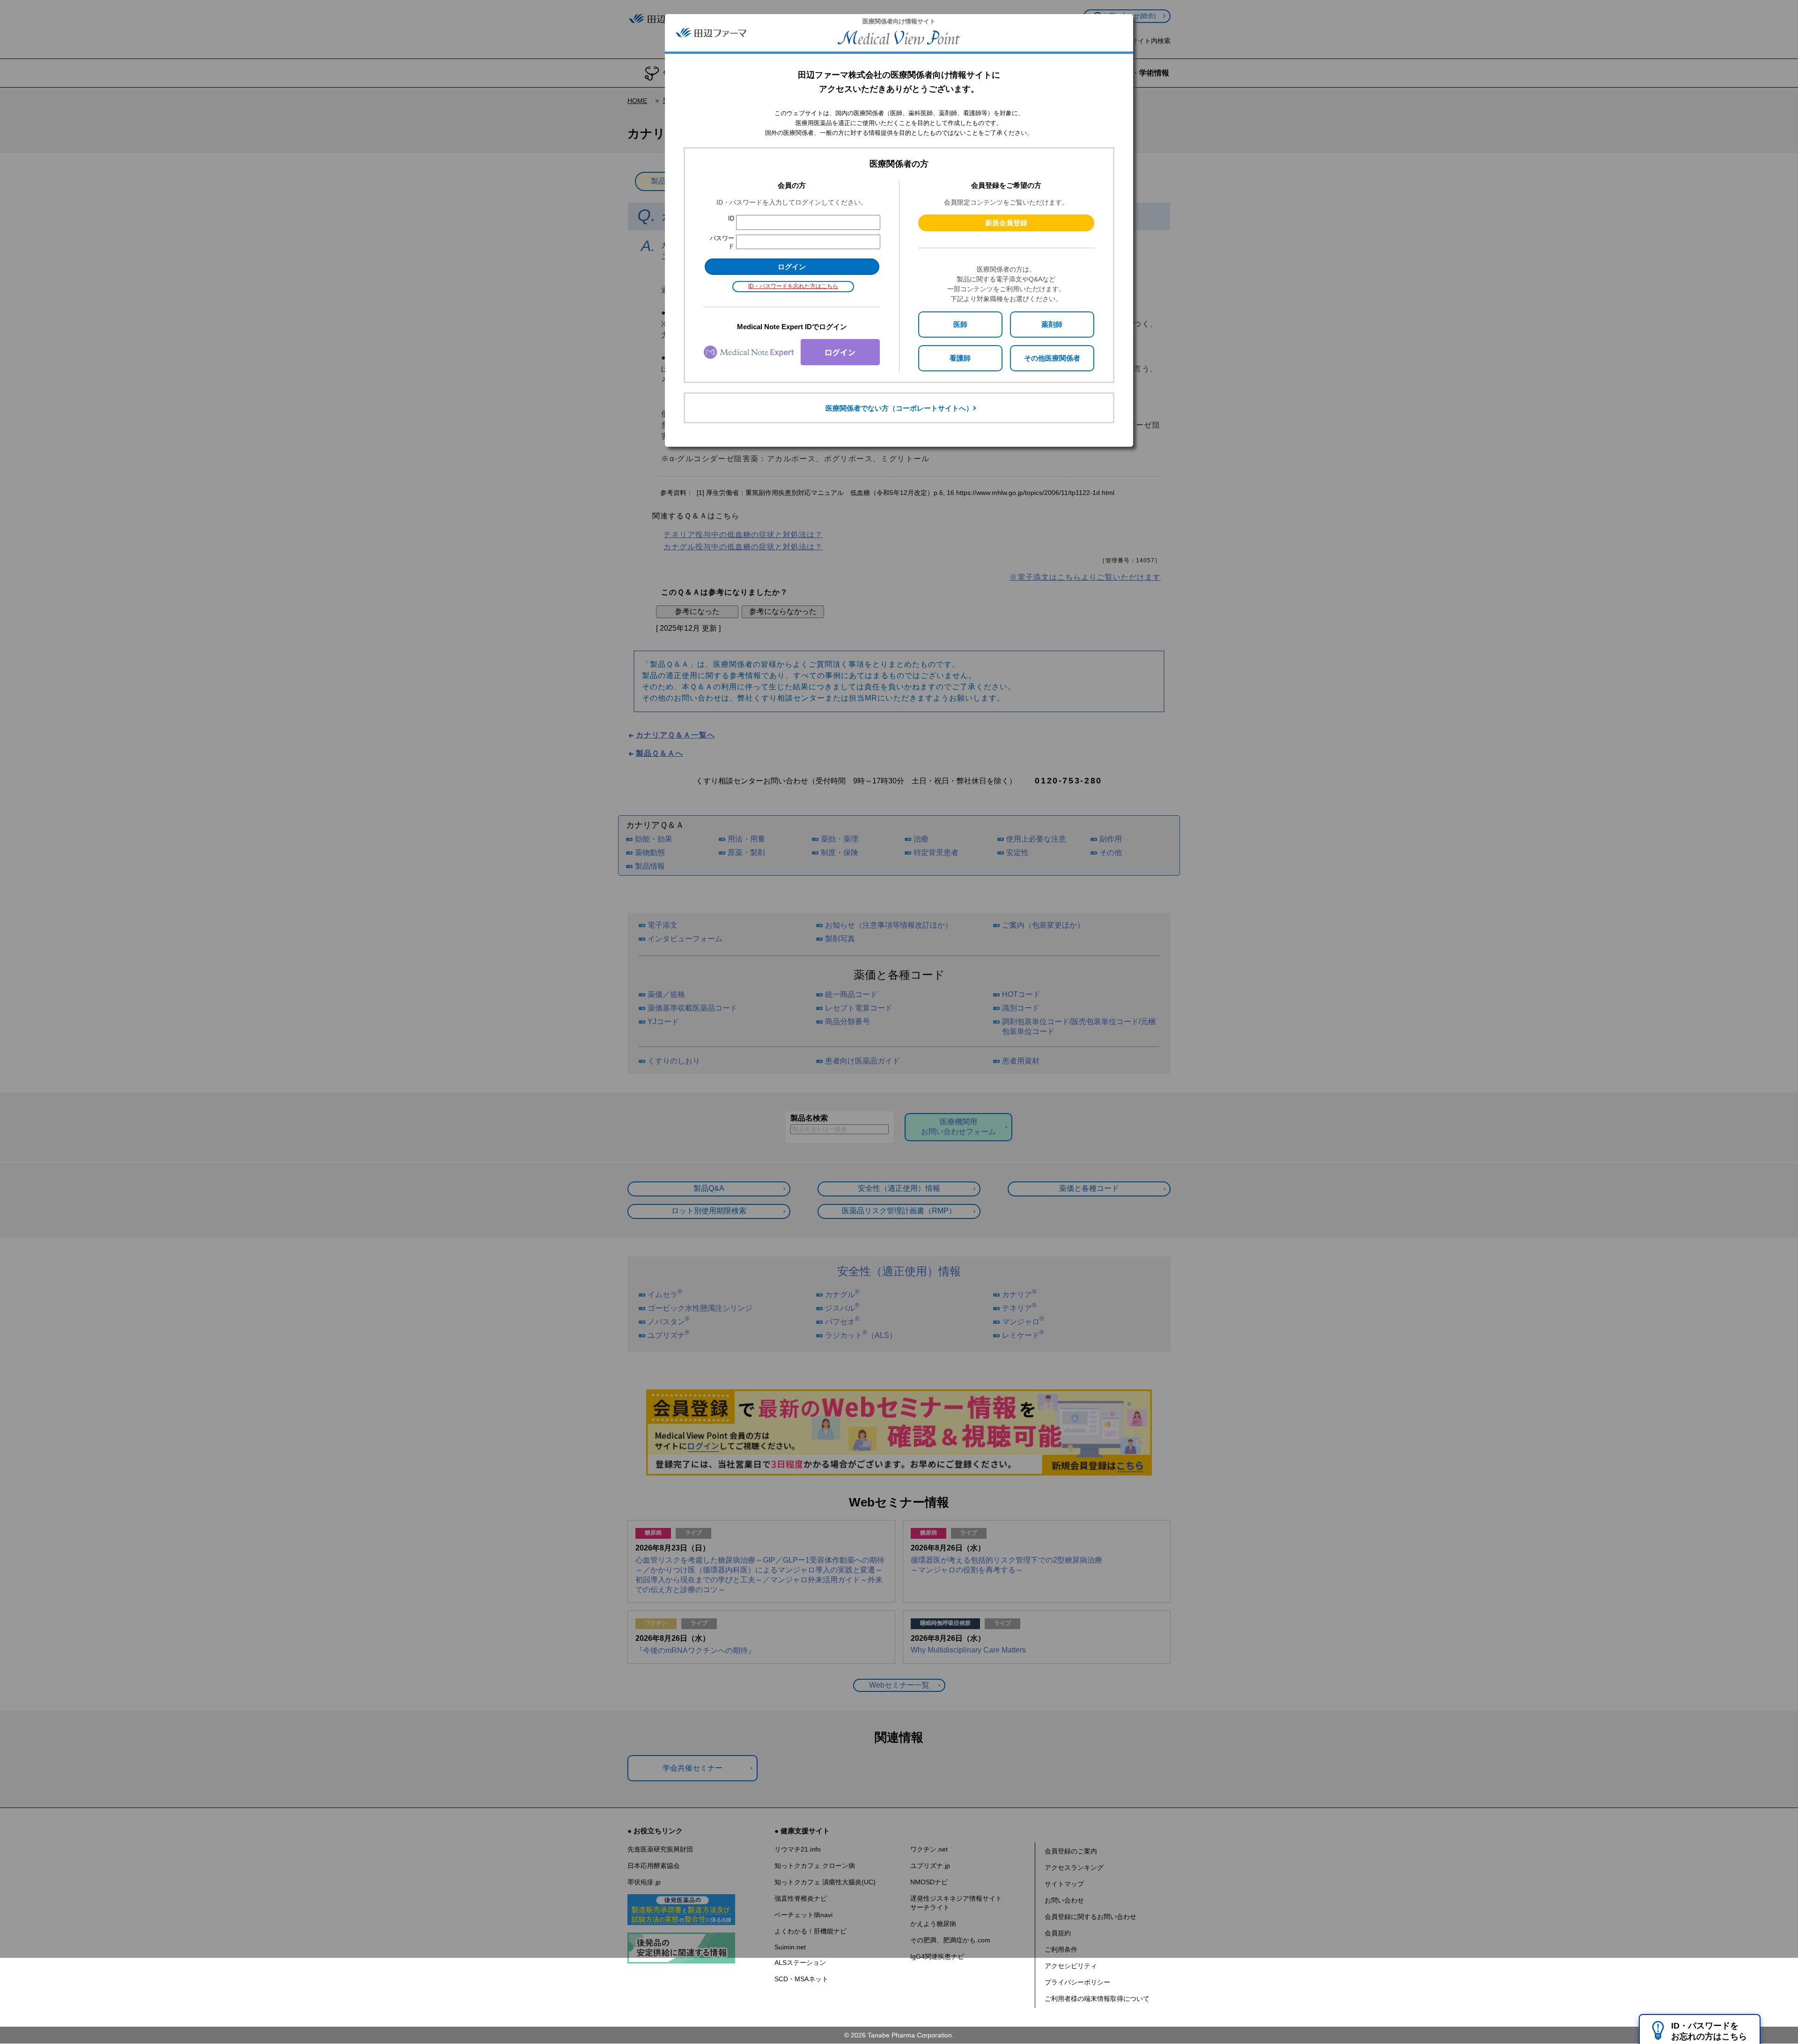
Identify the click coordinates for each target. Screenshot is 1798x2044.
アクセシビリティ (1071, 1966)
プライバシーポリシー (1077, 1982)
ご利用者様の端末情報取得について (1097, 1999)
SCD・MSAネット (801, 1979)
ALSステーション (800, 1963)
